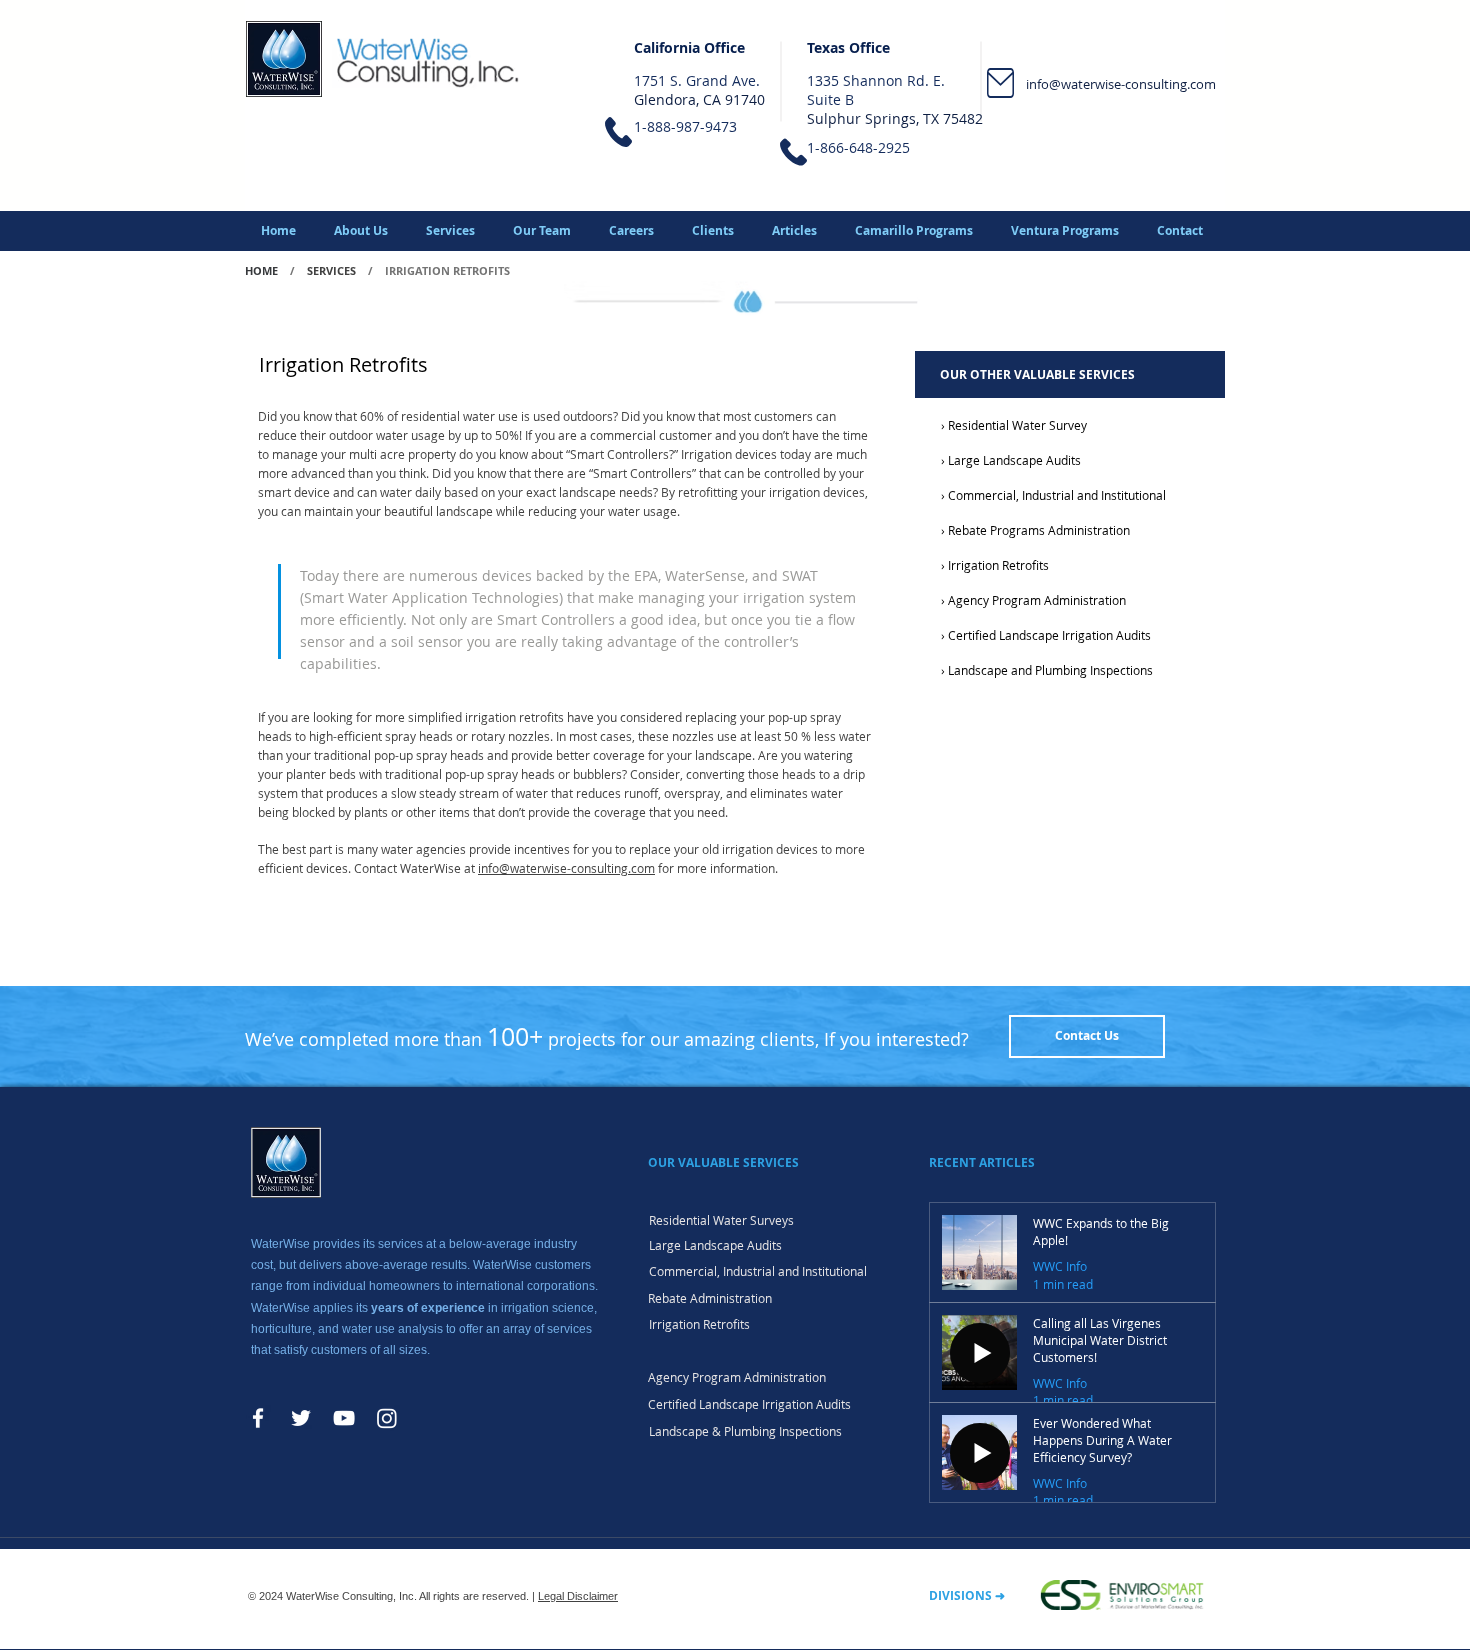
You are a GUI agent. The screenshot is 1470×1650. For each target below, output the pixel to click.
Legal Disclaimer (578, 1596)
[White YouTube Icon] (344, 1418)
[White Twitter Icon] (301, 1418)
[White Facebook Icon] (258, 1418)
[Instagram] (387, 1418)
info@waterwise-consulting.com (1121, 84)
